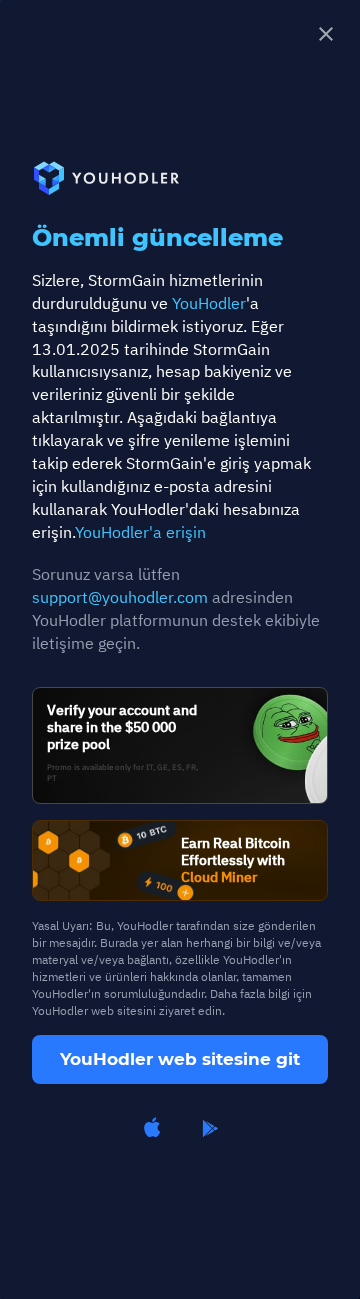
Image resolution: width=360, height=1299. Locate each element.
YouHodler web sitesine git (180, 1059)
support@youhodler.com (120, 597)
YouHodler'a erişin (140, 532)
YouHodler (209, 303)
